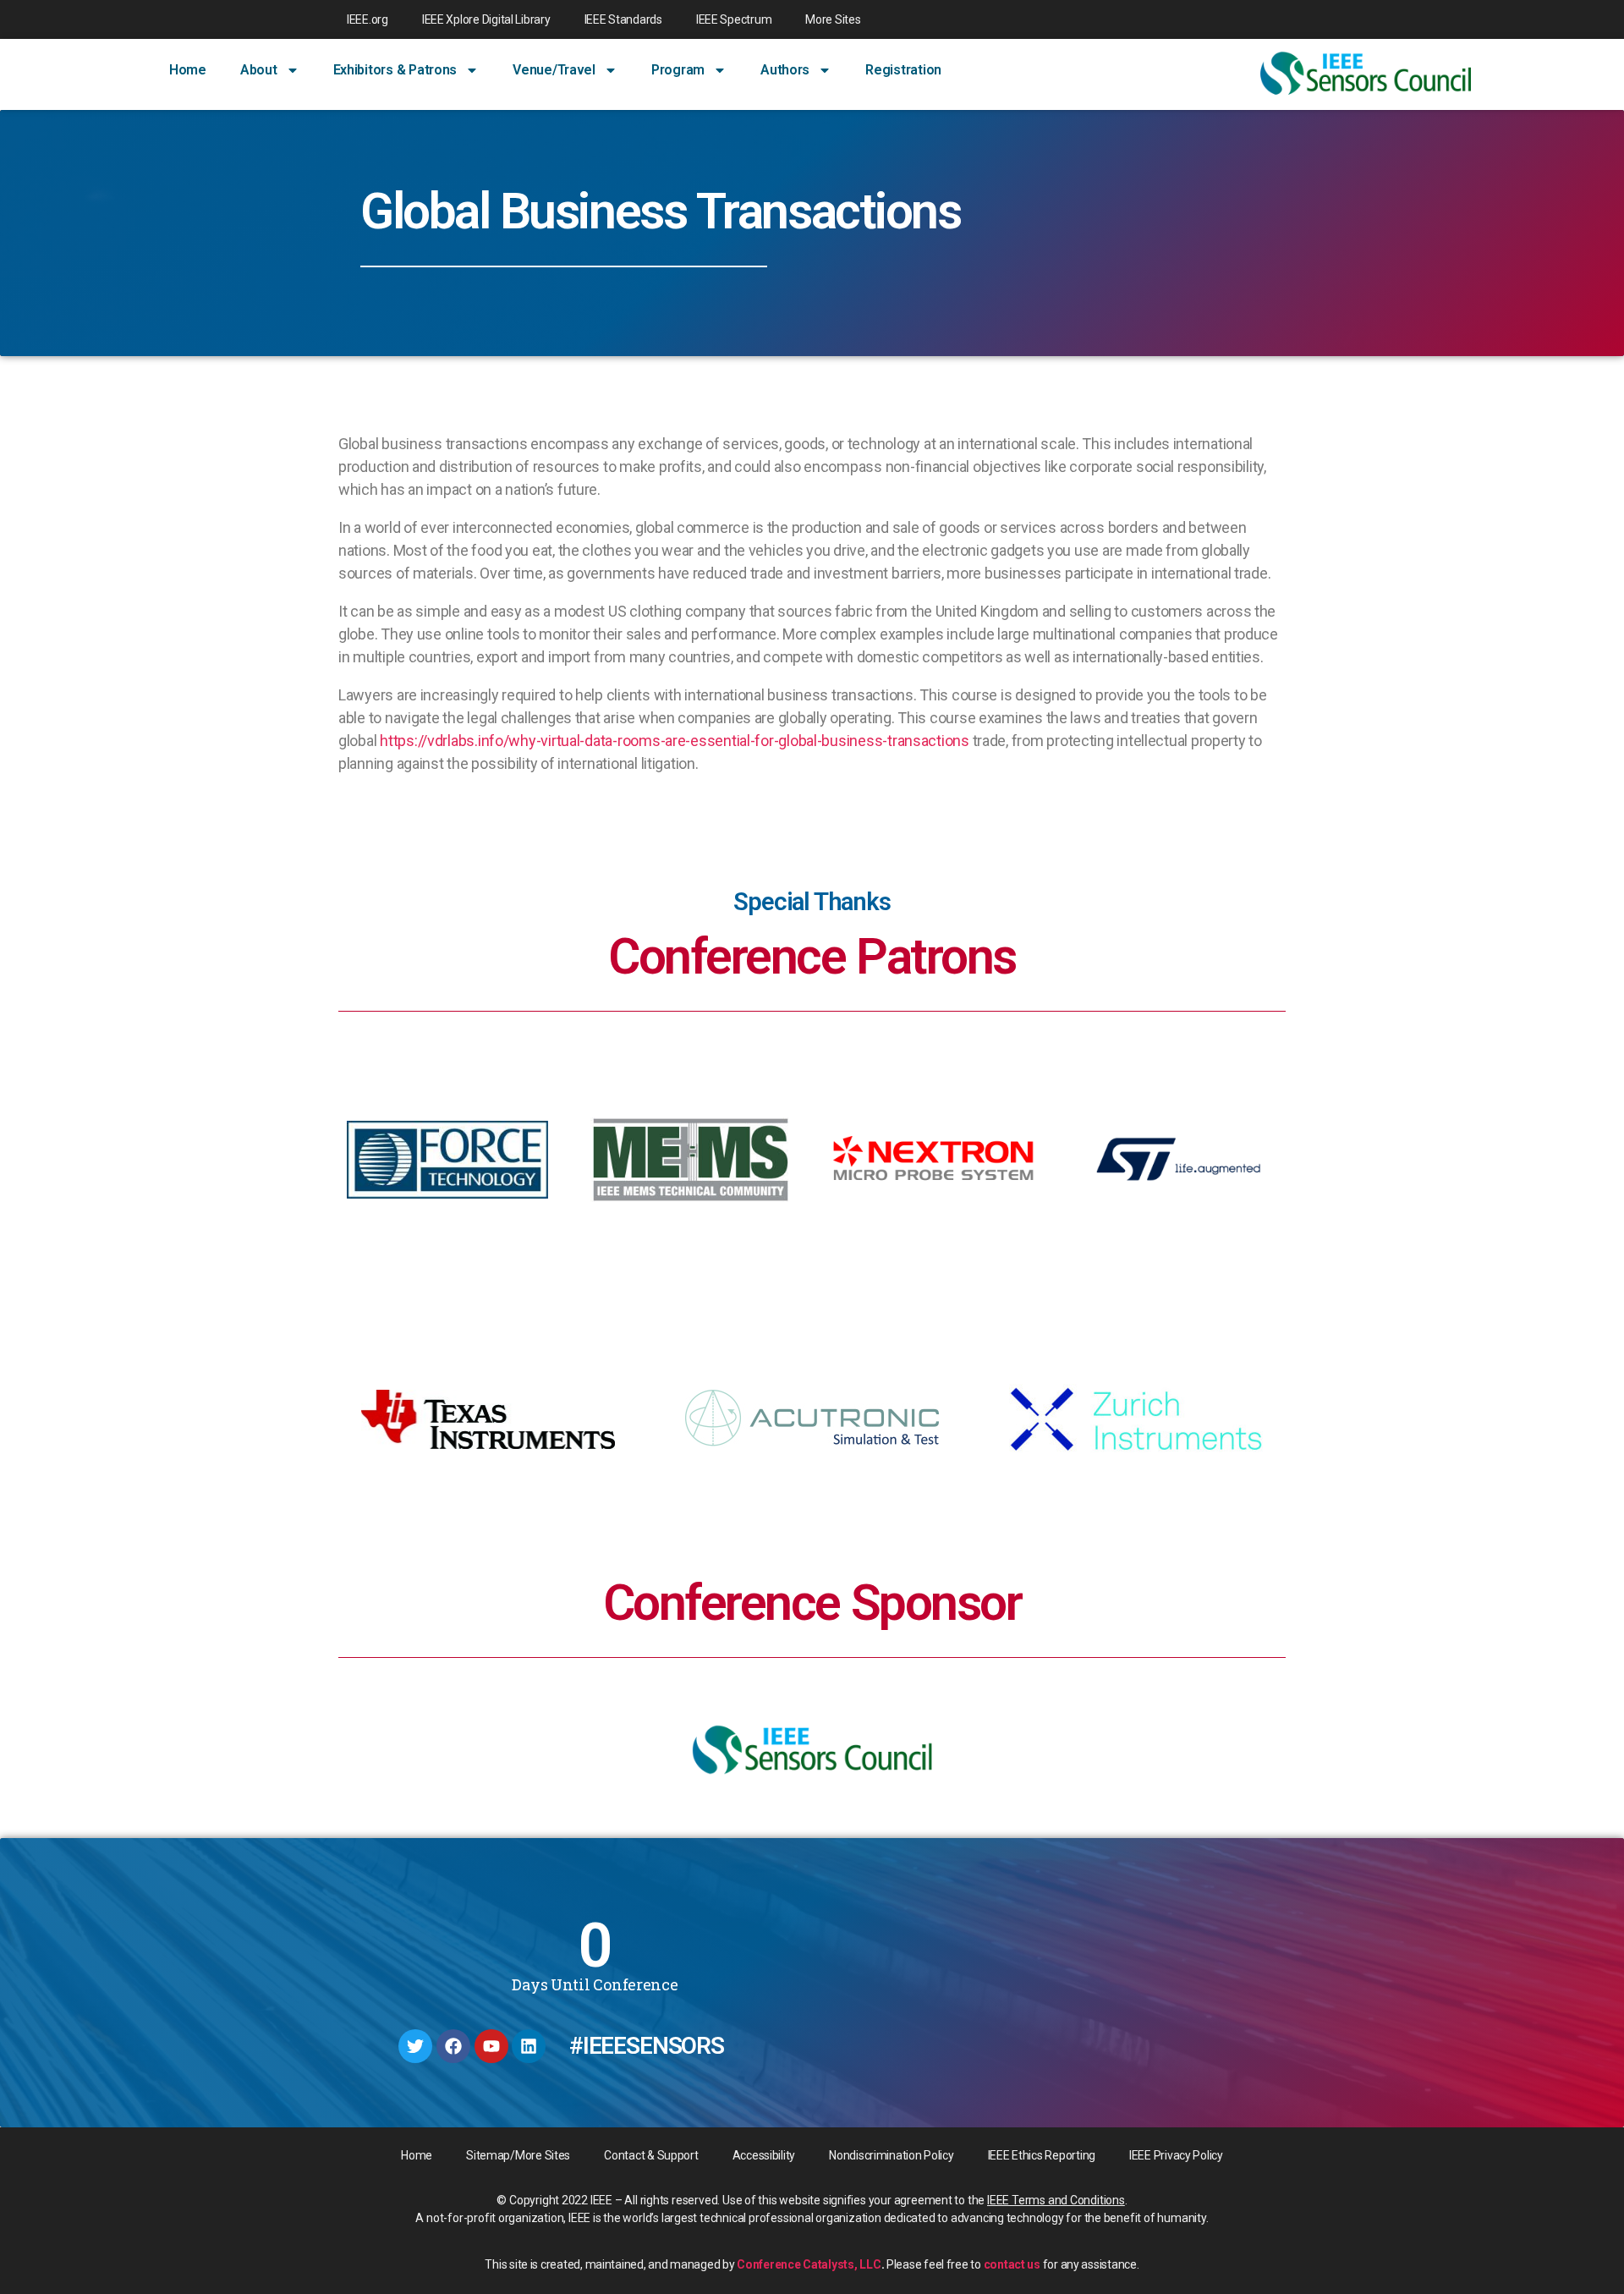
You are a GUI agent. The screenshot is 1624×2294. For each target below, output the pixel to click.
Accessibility (764, 2155)
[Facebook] (453, 2046)
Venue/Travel (554, 70)
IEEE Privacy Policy (1176, 2155)
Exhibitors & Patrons (395, 70)
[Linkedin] (529, 2046)
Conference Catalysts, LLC (809, 2264)
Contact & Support (651, 2155)
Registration (903, 70)
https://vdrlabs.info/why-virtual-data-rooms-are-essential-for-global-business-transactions (675, 741)
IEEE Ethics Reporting (1042, 2155)
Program (678, 70)
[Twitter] (415, 2046)
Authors (785, 70)
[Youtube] (491, 2046)
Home (188, 70)
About (259, 70)
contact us (1012, 2264)
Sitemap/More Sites (518, 2155)
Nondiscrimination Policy (892, 2155)
